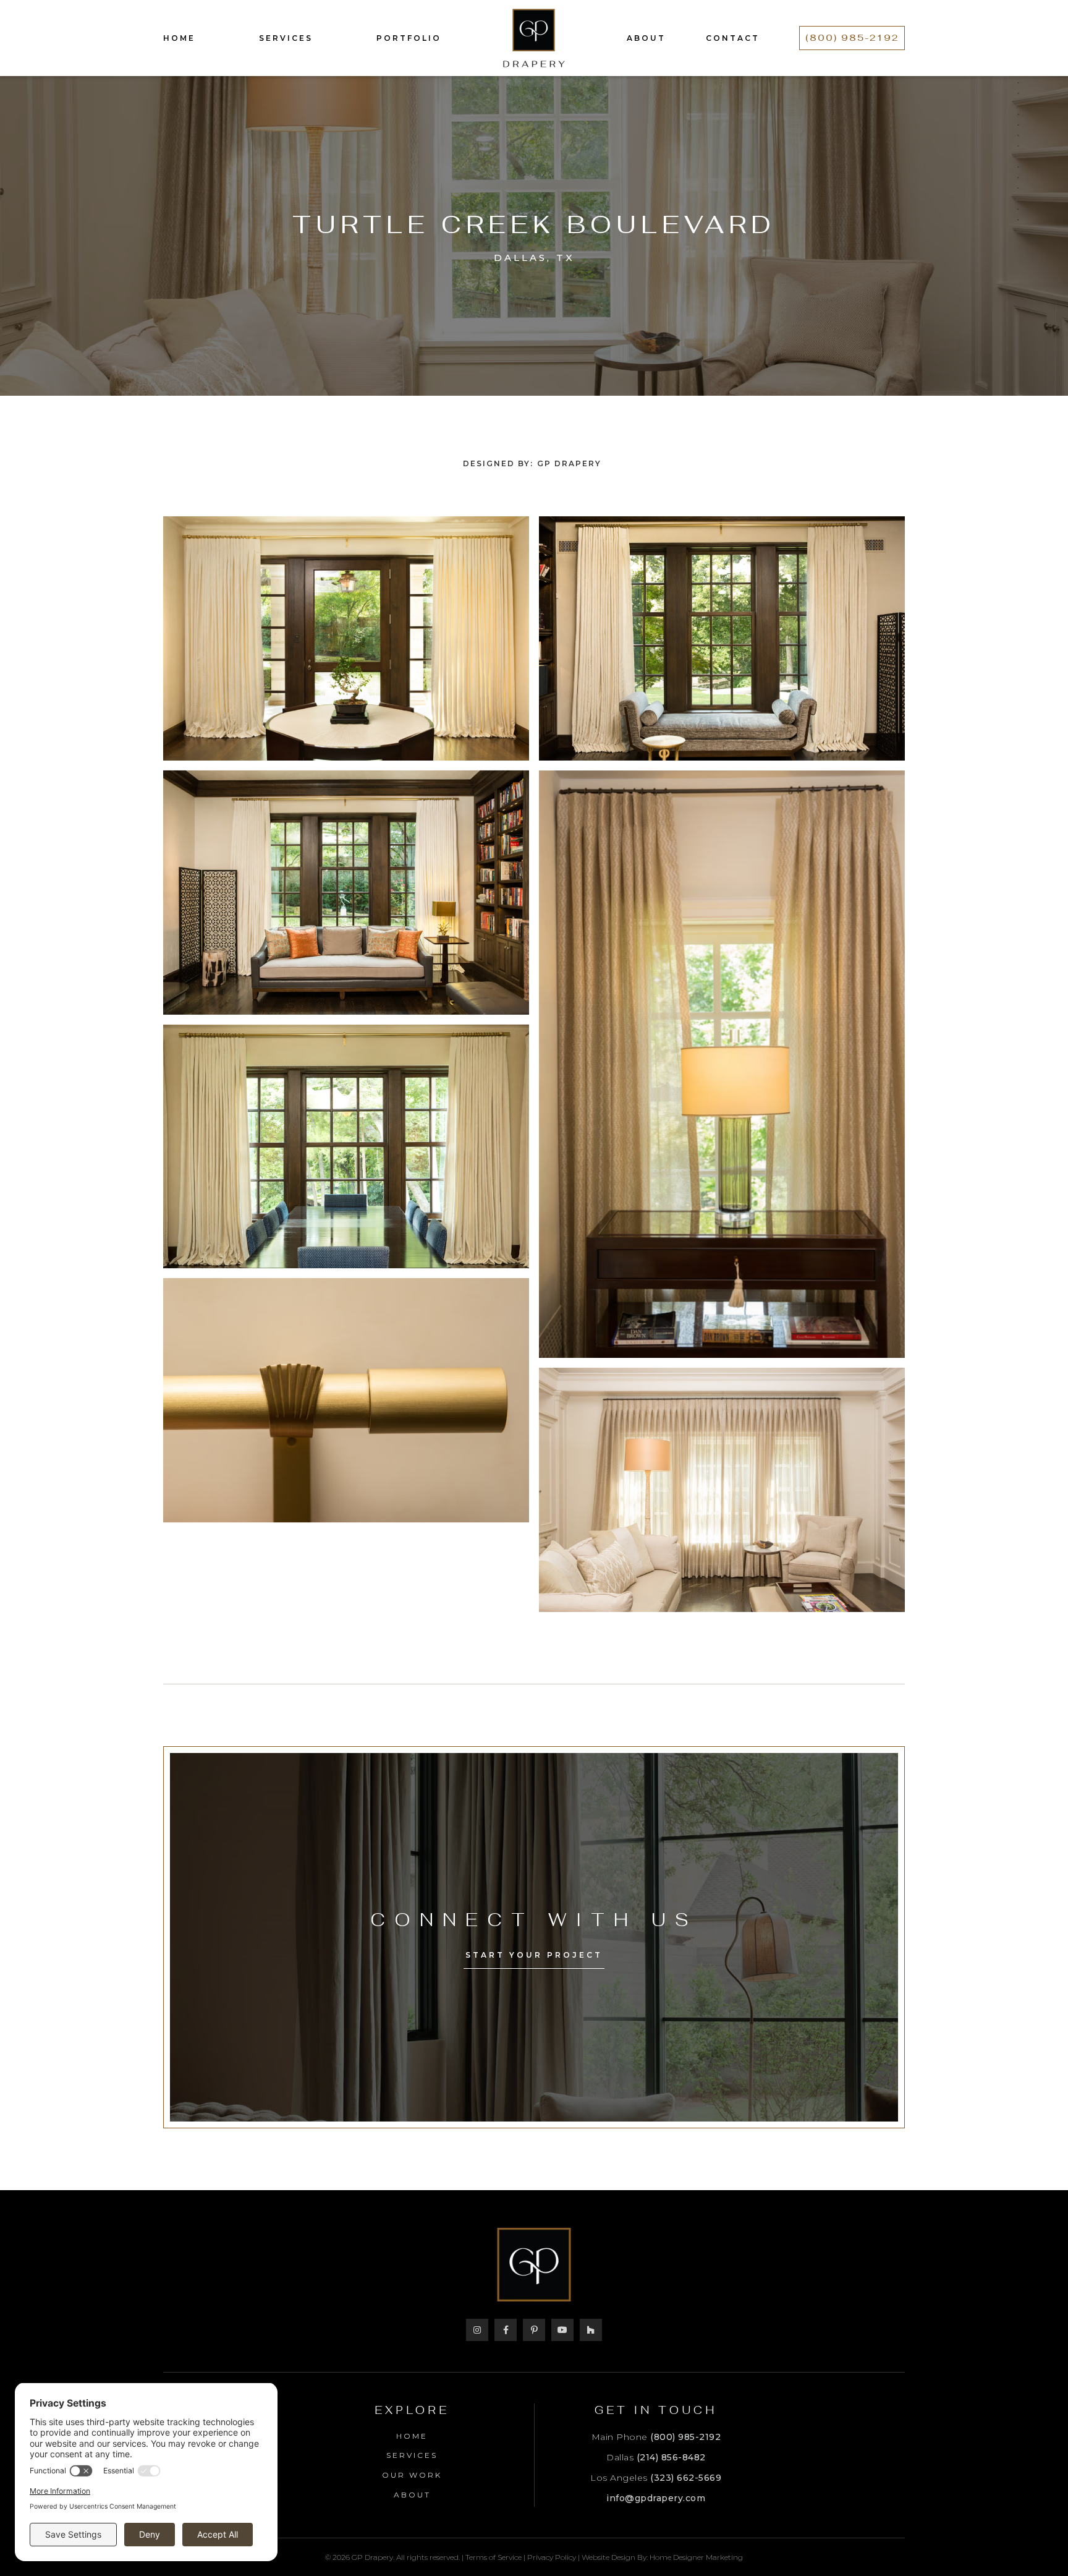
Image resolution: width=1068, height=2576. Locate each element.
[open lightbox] (346, 638)
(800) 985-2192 (852, 38)
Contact (733, 38)
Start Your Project (534, 1955)
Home (179, 38)
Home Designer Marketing (696, 2557)
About (646, 38)
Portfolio (409, 38)
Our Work (412, 2475)
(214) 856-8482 (671, 2457)
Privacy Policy (552, 2557)
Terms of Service (494, 2557)
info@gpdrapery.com (656, 2498)
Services (286, 38)
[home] (534, 38)
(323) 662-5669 (686, 2478)
